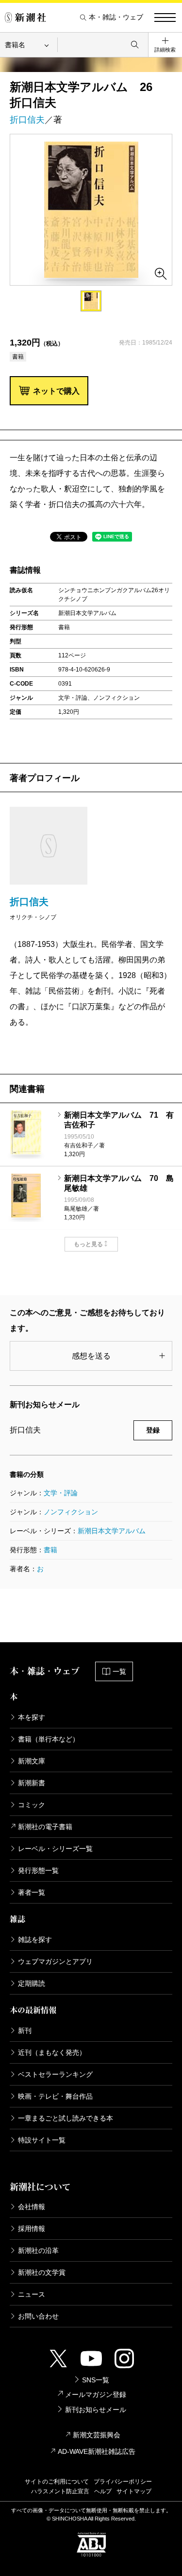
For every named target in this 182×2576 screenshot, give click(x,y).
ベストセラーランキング (55, 2074)
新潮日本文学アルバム (112, 1531)
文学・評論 (61, 1493)
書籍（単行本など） (49, 1739)
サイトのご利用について (57, 2482)
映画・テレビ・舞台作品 (55, 2096)
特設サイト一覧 (42, 2140)
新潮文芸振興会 (97, 2435)
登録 (153, 1430)
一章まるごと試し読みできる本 (66, 2118)
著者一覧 (32, 1892)
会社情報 (32, 2207)
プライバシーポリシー (123, 2482)
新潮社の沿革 (38, 2250)
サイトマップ (134, 2491)
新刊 (25, 2031)
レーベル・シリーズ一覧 (55, 1849)
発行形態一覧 (38, 1870)
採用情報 (32, 2229)
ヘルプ (103, 2491)
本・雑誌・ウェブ (116, 17)
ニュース (32, 2294)
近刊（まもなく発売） (52, 2052)
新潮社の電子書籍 (45, 1827)
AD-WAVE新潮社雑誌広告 (97, 2451)
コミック (32, 1805)
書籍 (50, 1550)
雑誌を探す (35, 1940)
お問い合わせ (38, 2316)
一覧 (119, 1671)
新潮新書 (32, 1783)
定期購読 (32, 1983)
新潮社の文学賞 (42, 2272)
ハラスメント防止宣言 (60, 2491)
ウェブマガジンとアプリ (55, 1961)
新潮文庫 (32, 1761)
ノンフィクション (71, 1512)
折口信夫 (27, 120)
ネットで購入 (56, 391)
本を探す (32, 1717)
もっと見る (88, 1244)
